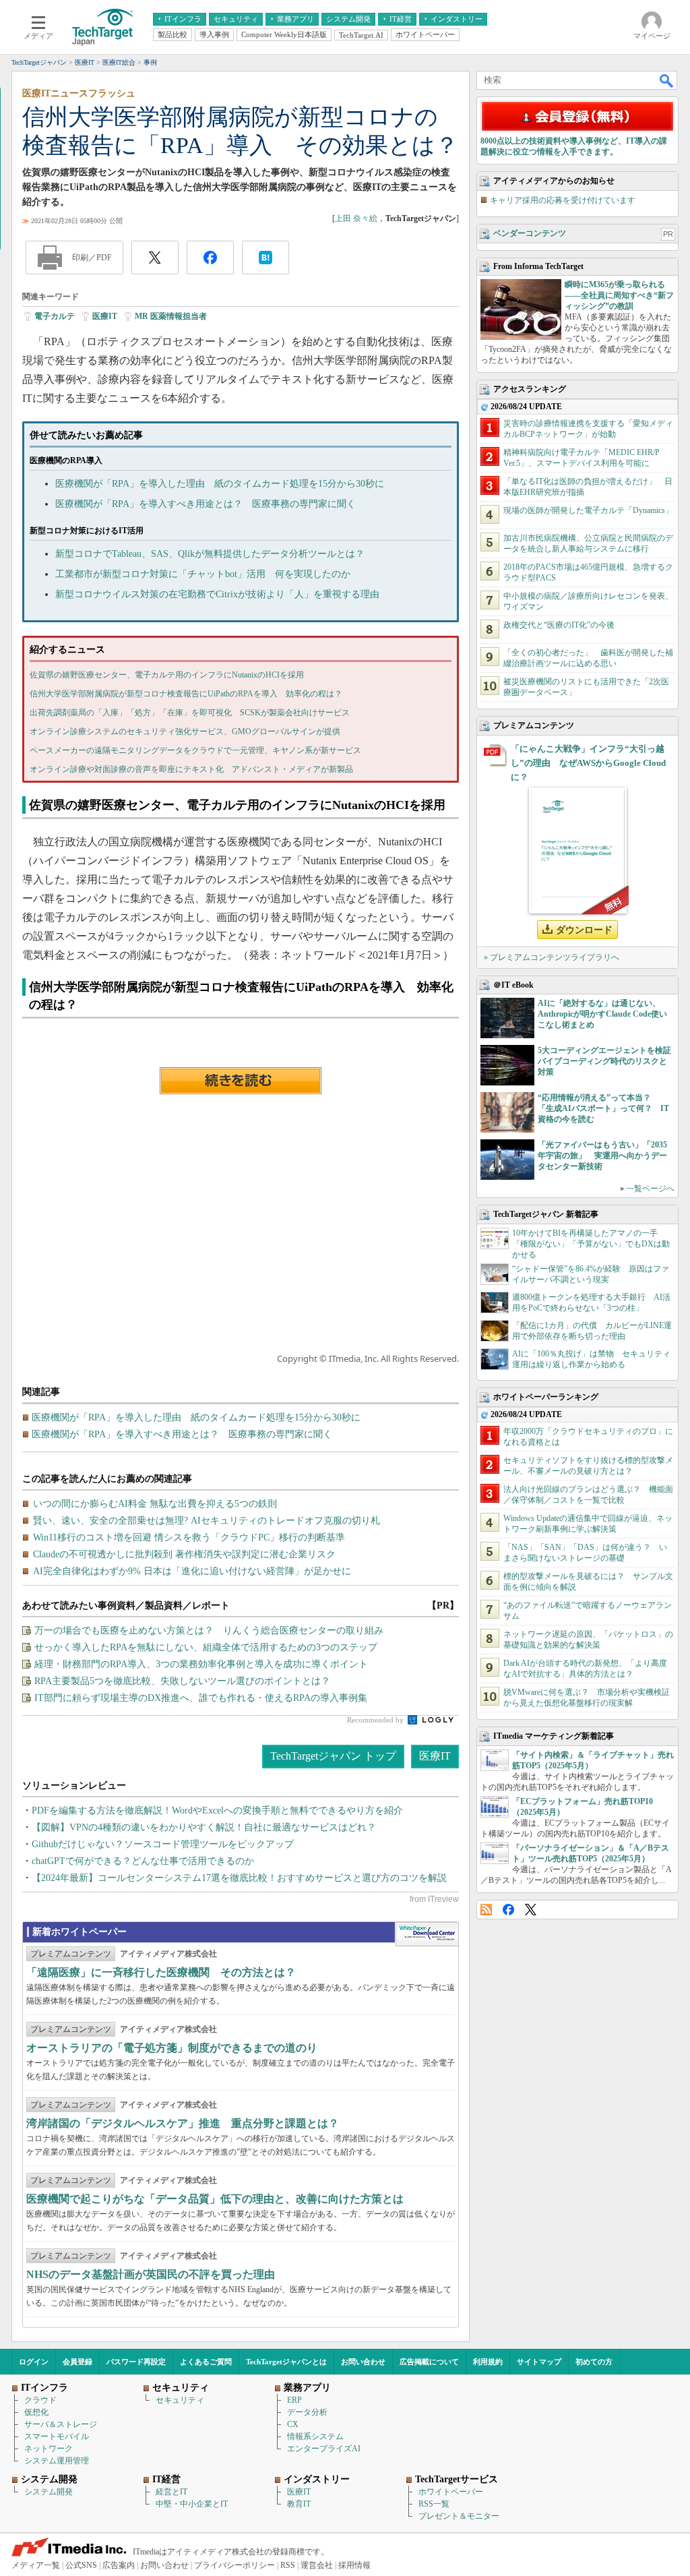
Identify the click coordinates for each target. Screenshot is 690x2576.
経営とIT (171, 2492)
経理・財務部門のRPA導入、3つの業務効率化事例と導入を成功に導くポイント (201, 1664)
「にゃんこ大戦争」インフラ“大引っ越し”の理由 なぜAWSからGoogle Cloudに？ (588, 763)
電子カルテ (55, 316)
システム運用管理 (57, 2461)
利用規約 (488, 2362)
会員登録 (77, 2362)
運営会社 (317, 2565)
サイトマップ (539, 2362)
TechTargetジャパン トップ (333, 1756)
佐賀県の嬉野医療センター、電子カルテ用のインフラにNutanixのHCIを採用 (167, 675)
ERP (294, 2400)
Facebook (508, 1910)
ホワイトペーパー (451, 2492)
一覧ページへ (650, 1189)
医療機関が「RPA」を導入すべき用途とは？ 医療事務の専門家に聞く (206, 504)
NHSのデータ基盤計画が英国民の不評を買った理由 (151, 2274)
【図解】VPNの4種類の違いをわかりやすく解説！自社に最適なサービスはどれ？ (204, 1827)
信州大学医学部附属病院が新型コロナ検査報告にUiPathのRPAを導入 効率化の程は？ (186, 694)
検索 (667, 80)
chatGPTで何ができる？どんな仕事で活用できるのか (143, 1861)
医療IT (105, 316)
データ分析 (307, 2412)
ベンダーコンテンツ (530, 233)
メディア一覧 (36, 2565)
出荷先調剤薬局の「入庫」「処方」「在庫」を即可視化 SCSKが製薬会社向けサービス (190, 713)
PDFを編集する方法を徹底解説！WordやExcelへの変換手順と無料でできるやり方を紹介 (217, 1810)
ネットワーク (49, 2449)
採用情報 (354, 2565)
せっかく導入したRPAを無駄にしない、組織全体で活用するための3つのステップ (206, 1647)
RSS (486, 1910)
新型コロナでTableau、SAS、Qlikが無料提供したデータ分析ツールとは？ (210, 554)
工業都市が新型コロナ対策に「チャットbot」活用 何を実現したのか (203, 574)
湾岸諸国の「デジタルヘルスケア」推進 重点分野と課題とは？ (183, 2123)
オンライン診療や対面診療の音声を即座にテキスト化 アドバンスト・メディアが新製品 (191, 769)
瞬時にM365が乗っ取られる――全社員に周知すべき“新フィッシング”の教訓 (619, 295)
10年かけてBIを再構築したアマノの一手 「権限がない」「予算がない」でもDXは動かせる (591, 1244)
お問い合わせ (363, 2362)
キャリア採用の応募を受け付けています (563, 200)
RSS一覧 (434, 2504)
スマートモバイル (57, 2436)
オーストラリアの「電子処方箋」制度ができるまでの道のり (172, 2048)
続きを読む (241, 1081)
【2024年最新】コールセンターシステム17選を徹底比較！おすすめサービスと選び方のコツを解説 (239, 1878)
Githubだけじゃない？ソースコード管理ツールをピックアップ (163, 1844)
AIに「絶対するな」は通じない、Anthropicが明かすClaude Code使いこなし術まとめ (602, 1014)
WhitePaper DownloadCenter (427, 1934)
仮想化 (36, 2412)
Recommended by (376, 1720)
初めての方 (594, 2362)
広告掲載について (429, 2362)
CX (293, 2424)
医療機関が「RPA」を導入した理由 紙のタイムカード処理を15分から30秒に (220, 484)
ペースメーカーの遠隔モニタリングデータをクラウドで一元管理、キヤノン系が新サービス (195, 750)
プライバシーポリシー (234, 2565)
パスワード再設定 (136, 2362)
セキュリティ (180, 2400)
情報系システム (315, 2436)
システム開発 (49, 2492)
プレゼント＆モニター (459, 2516)
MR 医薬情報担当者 (171, 316)
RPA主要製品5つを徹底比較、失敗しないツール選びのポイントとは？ (182, 1681)
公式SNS (81, 2565)
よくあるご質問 (206, 2362)
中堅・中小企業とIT (192, 2504)
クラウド (40, 2400)
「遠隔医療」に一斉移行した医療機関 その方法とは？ (161, 1972)
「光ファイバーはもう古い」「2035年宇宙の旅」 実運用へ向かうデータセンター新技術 (602, 1156)
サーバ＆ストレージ (61, 2424)
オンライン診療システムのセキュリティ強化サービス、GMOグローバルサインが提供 (185, 731)
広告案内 (119, 2565)
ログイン (34, 2362)
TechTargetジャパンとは (286, 2362)
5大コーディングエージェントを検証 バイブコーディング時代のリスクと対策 (608, 1061)
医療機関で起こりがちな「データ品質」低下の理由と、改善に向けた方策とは (215, 2199)
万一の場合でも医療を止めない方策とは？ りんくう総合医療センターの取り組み (209, 1630)
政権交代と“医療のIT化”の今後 (559, 625)
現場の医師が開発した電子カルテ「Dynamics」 (588, 510)
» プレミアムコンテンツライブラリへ (552, 957)
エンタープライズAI (324, 2449)
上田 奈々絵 (356, 218)
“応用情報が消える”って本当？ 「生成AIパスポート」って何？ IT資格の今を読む (603, 1108)
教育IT (299, 2504)
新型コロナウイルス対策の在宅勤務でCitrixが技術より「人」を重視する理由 (217, 594)
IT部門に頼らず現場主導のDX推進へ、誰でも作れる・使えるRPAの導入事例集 (201, 1698)
